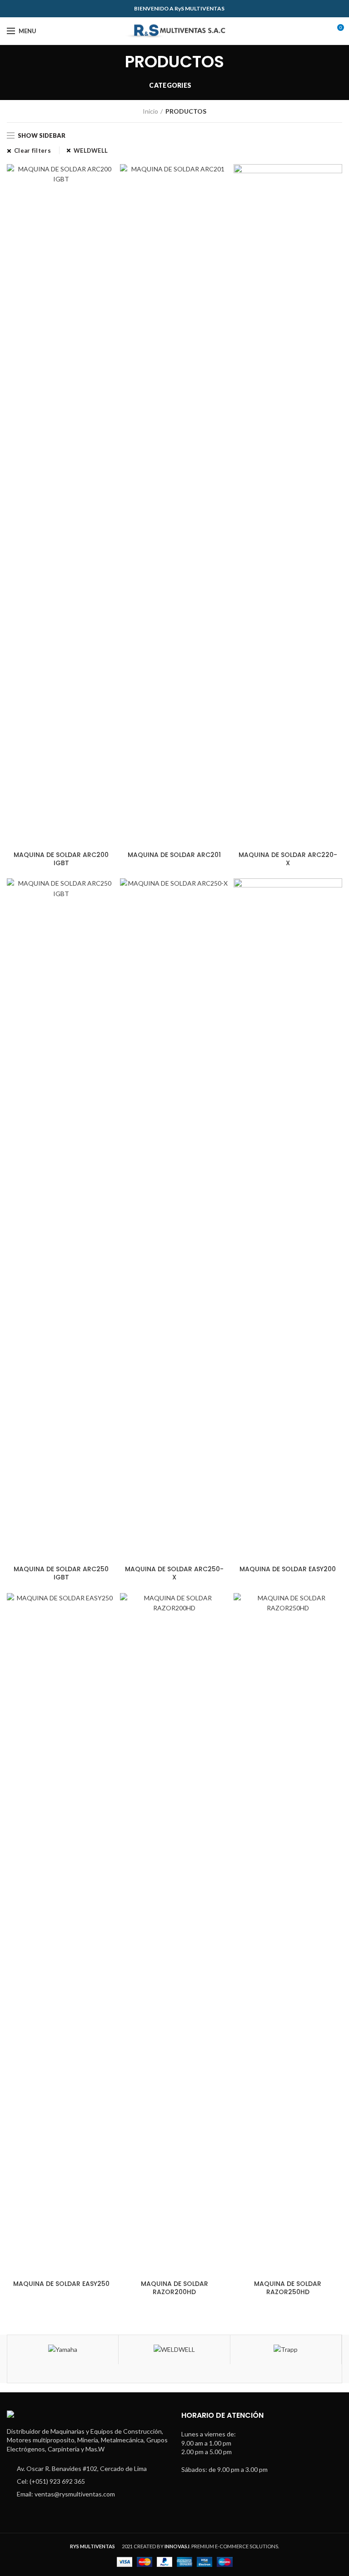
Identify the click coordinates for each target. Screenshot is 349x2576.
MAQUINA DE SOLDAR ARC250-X (174, 1573)
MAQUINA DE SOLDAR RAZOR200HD (174, 2288)
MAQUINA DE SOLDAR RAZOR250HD (288, 2288)
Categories (170, 85)
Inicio (150, 111)
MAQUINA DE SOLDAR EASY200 (288, 1569)
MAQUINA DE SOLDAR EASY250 (61, 2284)
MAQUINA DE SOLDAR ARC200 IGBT (61, 859)
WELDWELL (91, 150)
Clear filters (32, 150)
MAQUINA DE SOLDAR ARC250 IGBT (61, 1573)
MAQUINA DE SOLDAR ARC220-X (288, 859)
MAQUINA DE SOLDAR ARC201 (174, 855)
